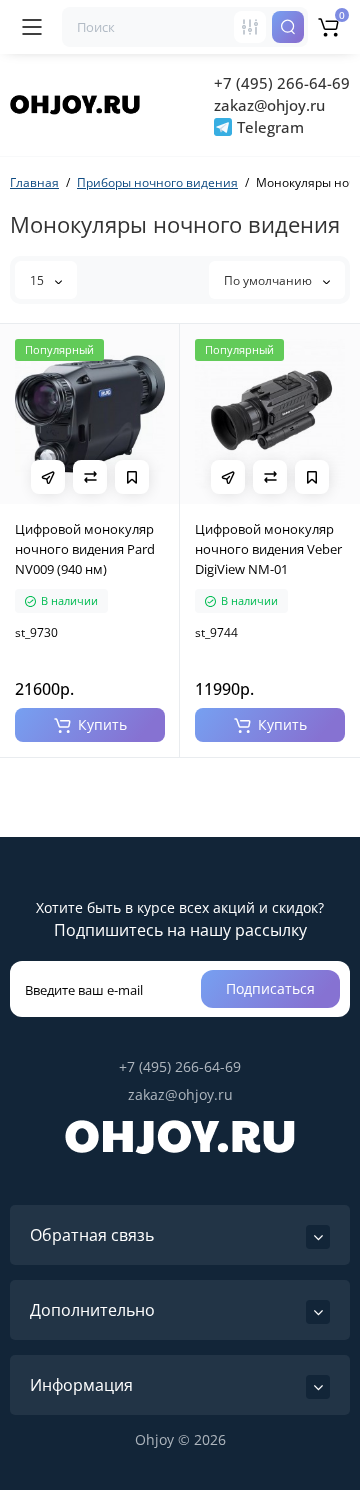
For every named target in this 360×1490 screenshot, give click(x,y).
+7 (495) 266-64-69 (282, 83)
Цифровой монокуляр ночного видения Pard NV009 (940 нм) (85, 549)
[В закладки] (132, 477)
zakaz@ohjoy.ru (269, 105)
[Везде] (250, 27)
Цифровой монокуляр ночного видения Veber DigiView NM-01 (268, 549)
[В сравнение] (90, 477)
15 (38, 280)
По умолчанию (269, 280)
